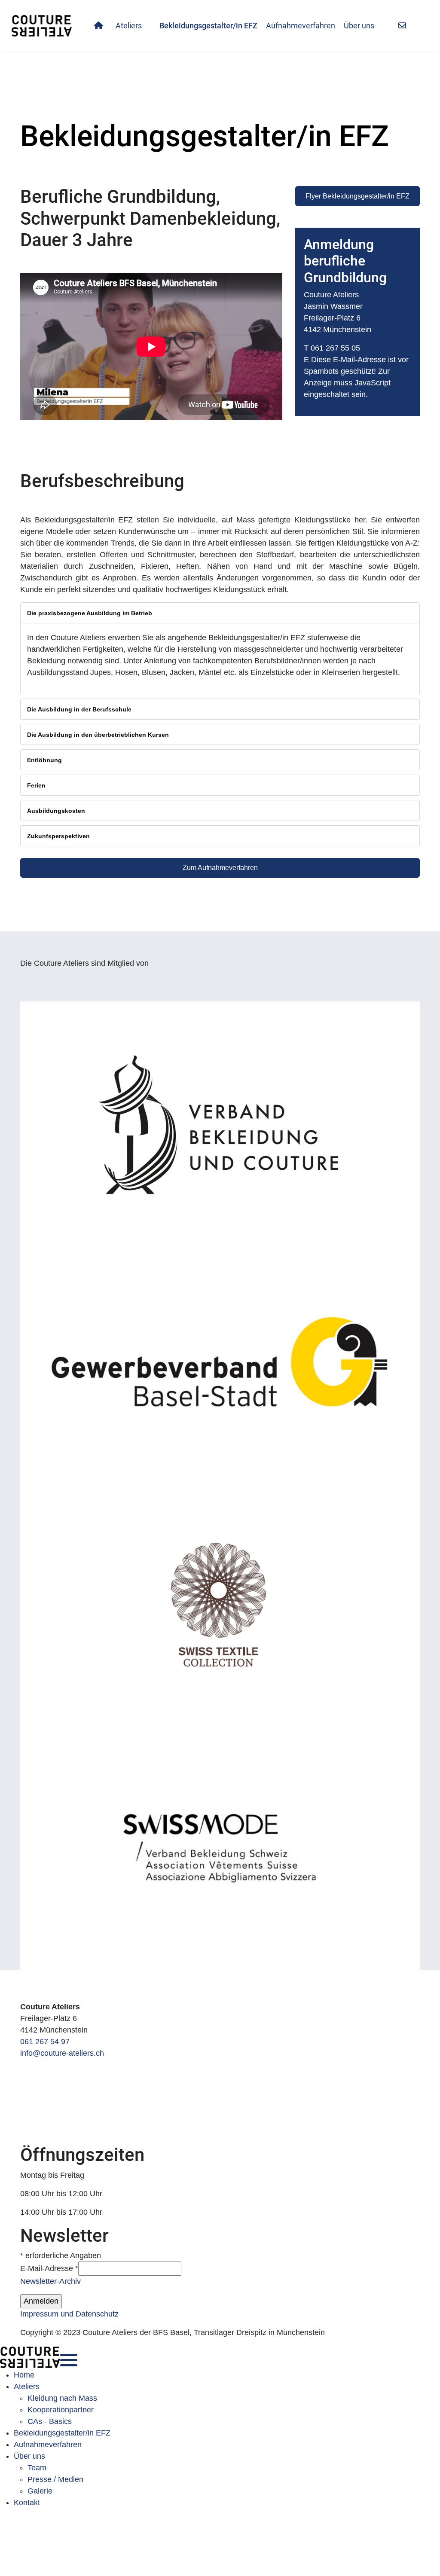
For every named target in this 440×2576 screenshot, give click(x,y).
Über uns (359, 26)
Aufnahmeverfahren (301, 26)
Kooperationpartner (61, 2410)
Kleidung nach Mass (62, 2398)
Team (37, 2468)
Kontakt (27, 2503)
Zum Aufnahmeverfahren (220, 868)
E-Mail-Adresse (49, 2268)
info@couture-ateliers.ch (62, 2053)
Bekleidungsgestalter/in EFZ (208, 26)
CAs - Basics (50, 2421)
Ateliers (129, 26)
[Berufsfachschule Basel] (220, 1982)
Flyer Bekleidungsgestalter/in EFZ (357, 196)
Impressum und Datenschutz (69, 2314)
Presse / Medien (55, 2479)
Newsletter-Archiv (50, 2281)
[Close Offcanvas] (66, 2357)
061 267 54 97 (45, 2042)
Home (24, 2375)
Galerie (40, 2491)
